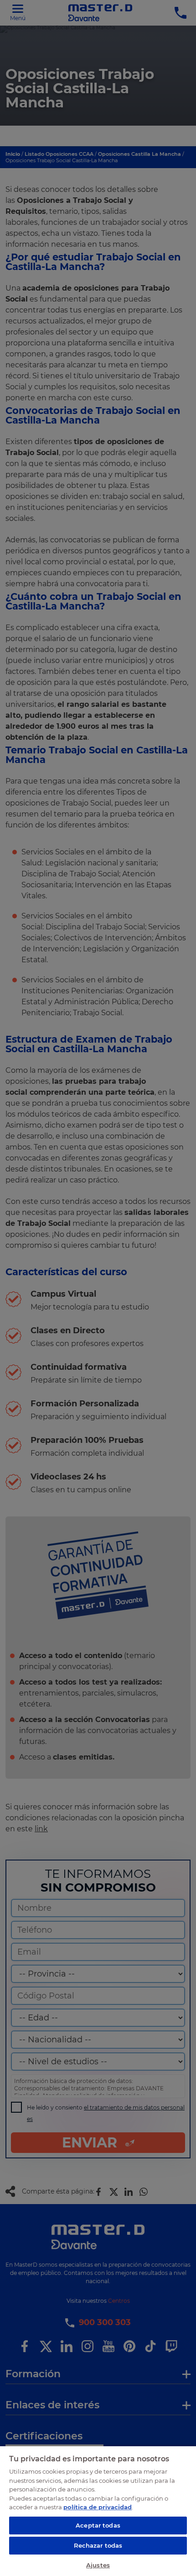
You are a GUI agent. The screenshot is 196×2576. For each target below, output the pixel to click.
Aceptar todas (98, 2525)
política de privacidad (98, 2507)
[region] (98, 2511)
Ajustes (98, 2565)
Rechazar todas (98, 2545)
